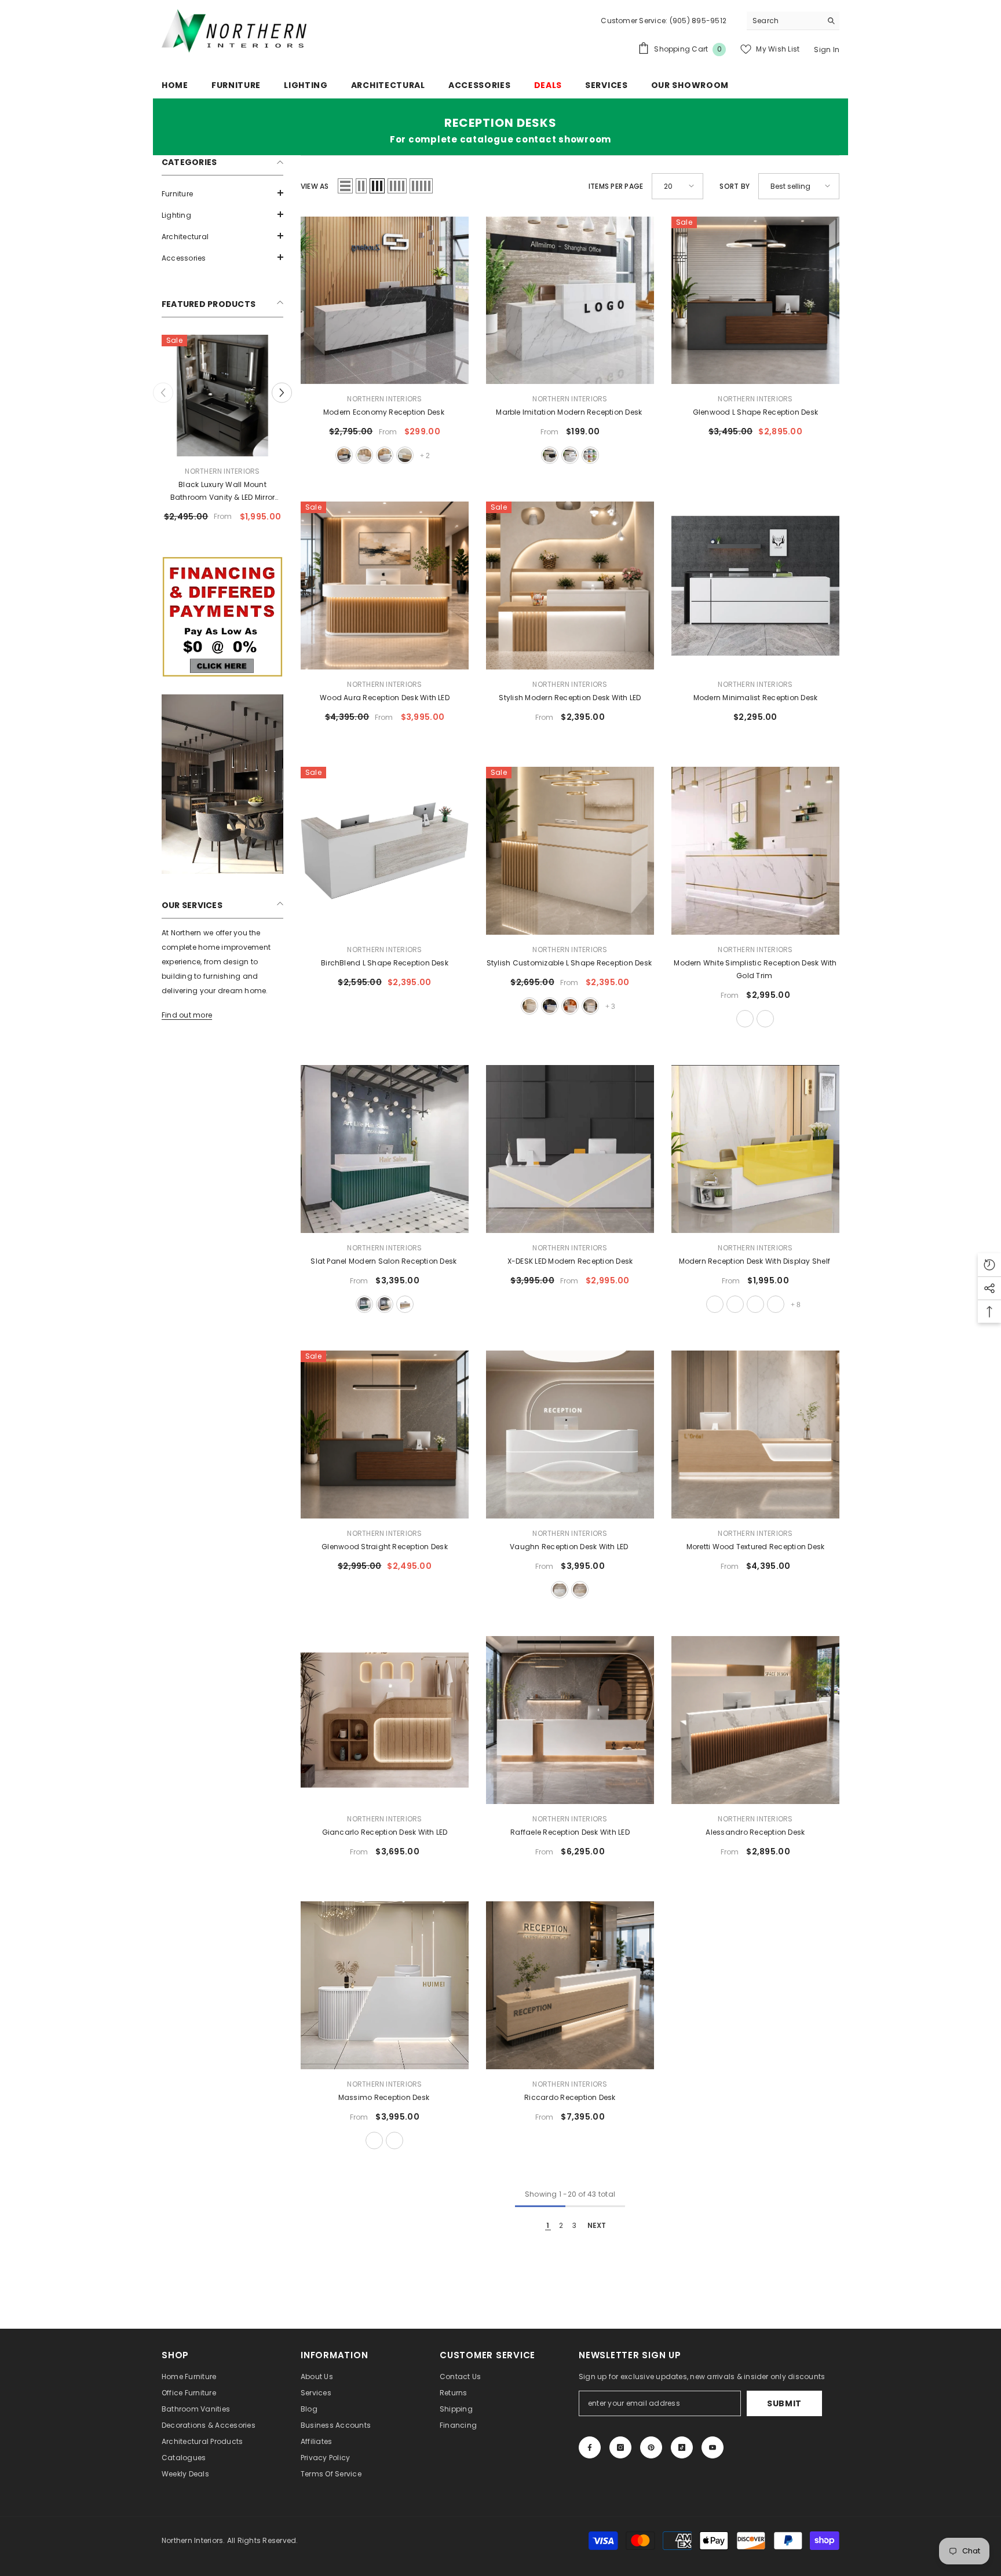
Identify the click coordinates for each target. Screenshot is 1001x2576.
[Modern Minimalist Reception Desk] (755, 586)
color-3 (755, 1304)
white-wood (405, 455)
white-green (364, 1304)
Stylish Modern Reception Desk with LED (570, 698)
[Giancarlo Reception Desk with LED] (385, 1720)
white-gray (590, 1006)
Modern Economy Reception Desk (385, 412)
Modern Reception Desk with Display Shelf (756, 1261)
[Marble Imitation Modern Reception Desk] (570, 301)
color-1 (715, 1304)
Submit (784, 2403)
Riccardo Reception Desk (570, 2097)
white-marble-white (570, 455)
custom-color (590, 455)
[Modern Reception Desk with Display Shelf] (755, 1149)
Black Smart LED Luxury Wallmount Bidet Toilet (222, 491)
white (745, 1019)
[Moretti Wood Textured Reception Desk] (755, 1435)
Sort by (735, 186)
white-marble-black (550, 455)
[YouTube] (713, 2447)
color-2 (735, 1304)
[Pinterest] (651, 2447)
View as (315, 186)
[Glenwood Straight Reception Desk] (385, 1435)
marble (765, 1019)
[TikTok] (682, 2447)
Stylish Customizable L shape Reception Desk (570, 963)
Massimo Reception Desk (385, 2097)
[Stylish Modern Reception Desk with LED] (570, 586)
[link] (222, 617)
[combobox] (784, 21)
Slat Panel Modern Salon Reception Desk (384, 1261)
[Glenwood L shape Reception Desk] (755, 301)
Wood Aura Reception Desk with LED (385, 698)
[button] (222, 193)
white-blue (550, 1006)
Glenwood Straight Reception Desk (385, 1547)
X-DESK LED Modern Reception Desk (570, 1261)
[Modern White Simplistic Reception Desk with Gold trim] (755, 851)
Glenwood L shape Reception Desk (755, 412)
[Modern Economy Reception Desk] (385, 301)
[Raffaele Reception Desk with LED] (570, 1720)
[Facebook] (590, 2447)
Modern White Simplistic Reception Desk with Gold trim (755, 969)
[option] (222, 433)
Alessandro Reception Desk (755, 1832)
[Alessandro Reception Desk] (755, 1720)
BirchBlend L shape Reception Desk (385, 963)
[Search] (793, 21)
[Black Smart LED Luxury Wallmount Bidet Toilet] (222, 396)
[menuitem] (222, 194)
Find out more (187, 1015)
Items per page (616, 186)
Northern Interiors (222, 471)
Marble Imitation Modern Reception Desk (570, 412)
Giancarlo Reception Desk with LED (385, 1832)
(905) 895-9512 (697, 21)
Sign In (827, 50)
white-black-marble (344, 455)
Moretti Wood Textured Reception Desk (756, 1547)
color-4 (776, 1304)
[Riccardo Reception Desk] (570, 1985)
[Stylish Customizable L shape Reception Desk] (570, 851)
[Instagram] (620, 2447)
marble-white (364, 455)
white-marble (385, 455)
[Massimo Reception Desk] (385, 1985)
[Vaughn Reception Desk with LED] (570, 1435)
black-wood (385, 1304)
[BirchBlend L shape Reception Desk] (385, 851)
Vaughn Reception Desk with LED (570, 1547)
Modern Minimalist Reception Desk (756, 698)
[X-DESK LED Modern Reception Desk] (570, 1149)
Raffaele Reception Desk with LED (570, 1832)
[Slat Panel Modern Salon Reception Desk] (385, 1149)
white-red (570, 1006)
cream (580, 1590)
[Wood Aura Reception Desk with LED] (385, 586)
